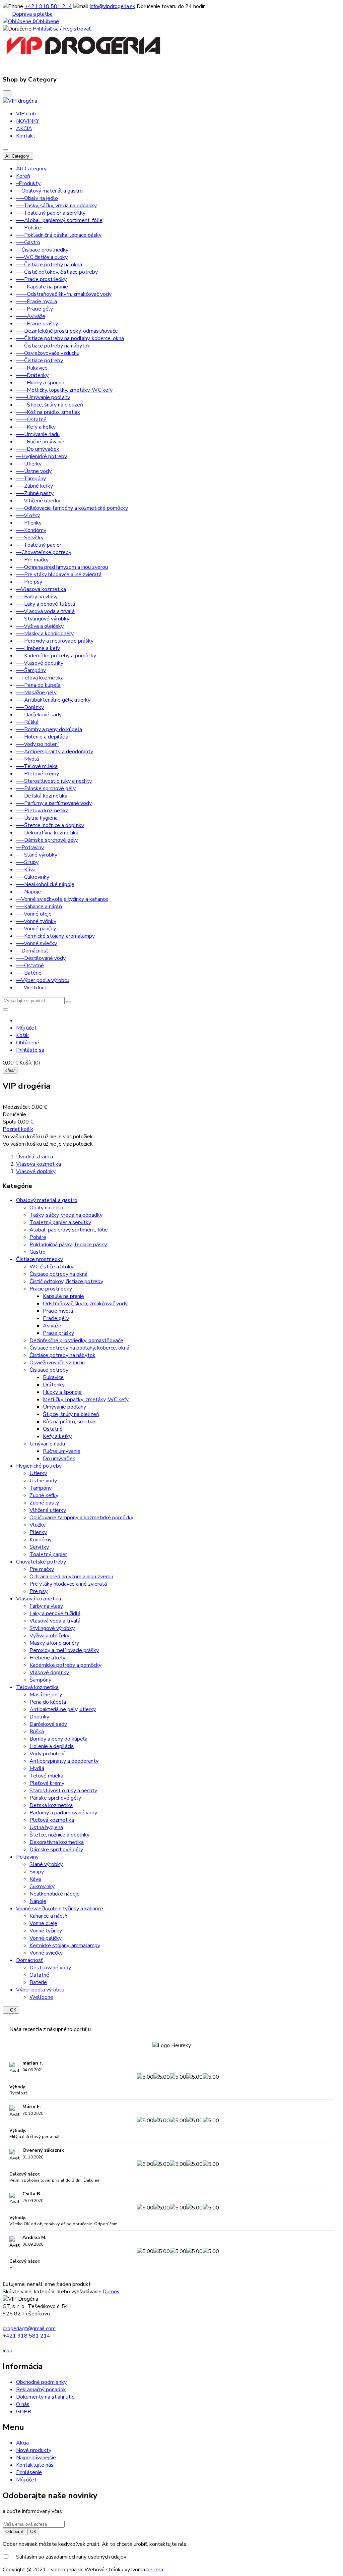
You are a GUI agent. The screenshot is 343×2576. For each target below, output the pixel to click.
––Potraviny (30, 847)
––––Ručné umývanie (40, 442)
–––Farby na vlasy (37, 597)
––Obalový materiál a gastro (49, 191)
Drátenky (54, 1385)
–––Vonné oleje (34, 914)
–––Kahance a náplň (39, 907)
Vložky (38, 1525)
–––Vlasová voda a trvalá (45, 611)
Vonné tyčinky (46, 1931)
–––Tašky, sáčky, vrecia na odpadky (56, 206)
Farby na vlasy (46, 1606)
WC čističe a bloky (51, 1267)
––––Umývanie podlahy (43, 397)
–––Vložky (28, 515)
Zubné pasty (44, 1503)
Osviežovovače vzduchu (57, 1363)
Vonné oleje (43, 1923)
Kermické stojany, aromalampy (65, 1945)
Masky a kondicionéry (54, 1643)
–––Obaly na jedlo (37, 198)
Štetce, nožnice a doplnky (59, 1835)
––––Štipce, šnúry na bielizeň (50, 405)
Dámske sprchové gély (56, 1850)
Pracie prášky (58, 1333)
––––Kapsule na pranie (42, 287)
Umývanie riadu (47, 1444)
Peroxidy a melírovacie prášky (64, 1650)
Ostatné (53, 1429)
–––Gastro (28, 242)
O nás (23, 2404)
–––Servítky (30, 538)
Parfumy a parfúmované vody (63, 1813)
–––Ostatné (30, 966)
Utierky (38, 1473)
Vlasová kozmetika (39, 1599)
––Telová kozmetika (40, 678)
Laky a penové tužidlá (55, 1613)
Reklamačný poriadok (41, 2390)
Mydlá (37, 1768)
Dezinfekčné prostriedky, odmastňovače (76, 1340)
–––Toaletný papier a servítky (51, 213)
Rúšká (37, 1732)
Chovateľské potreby (41, 1562)
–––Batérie (29, 973)
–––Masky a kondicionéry (45, 634)
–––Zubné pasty (35, 493)
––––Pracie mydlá (37, 302)
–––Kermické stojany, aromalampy (55, 936)
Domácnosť (29, 1960)
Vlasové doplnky (49, 1673)
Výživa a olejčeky (49, 1636)
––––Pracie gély (35, 309)
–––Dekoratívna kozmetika (47, 833)
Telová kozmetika (37, 1687)
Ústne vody (43, 1481)
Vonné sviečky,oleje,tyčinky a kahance (60, 1909)
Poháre (38, 1237)
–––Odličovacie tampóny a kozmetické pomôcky (72, 508)
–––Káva (26, 870)
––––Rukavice (32, 368)
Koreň (23, 176)
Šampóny (40, 1680)
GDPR (24, 2412)
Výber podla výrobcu (40, 1990)
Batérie (38, 1982)
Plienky (38, 1532)
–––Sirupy (27, 862)
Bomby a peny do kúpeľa (58, 1739)
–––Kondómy (31, 530)
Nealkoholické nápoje (55, 1894)
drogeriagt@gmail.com (29, 2328)
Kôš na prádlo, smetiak (70, 1422)
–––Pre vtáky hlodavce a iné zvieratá (59, 574)
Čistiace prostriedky (40, 1259)
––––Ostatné (31, 420)
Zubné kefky (44, 1495)
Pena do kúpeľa (48, 1702)
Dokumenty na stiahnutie (45, 2397)
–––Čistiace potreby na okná (49, 265)
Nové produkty (34, 2450)
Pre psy (39, 1591)
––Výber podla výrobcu (43, 980)
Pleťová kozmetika (52, 1820)
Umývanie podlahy (64, 1407)
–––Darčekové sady (39, 715)
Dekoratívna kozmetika (57, 1842)
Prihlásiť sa (46, 29)
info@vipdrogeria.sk (113, 6)
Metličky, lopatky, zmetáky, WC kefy (86, 1400)
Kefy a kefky (57, 1436)
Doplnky (39, 1717)
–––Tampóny (31, 479)
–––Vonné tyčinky (36, 921)
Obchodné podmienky (41, 2382)
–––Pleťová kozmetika (42, 811)
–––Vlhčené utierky (38, 501)
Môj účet (26, 2480)
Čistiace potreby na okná (58, 1274)
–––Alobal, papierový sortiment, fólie (59, 220)
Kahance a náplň (48, 1916)
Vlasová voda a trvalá (55, 1621)
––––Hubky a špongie (41, 383)
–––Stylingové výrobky (43, 619)
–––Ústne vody (34, 471)
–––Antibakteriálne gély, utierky (53, 700)
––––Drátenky (32, 375)
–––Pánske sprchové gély (46, 788)
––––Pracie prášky (37, 324)
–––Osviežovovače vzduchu (48, 353)
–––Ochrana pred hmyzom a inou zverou (62, 567)
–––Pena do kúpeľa (38, 685)
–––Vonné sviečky (37, 943)
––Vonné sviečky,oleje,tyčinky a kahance (62, 899)
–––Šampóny (31, 670)
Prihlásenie (29, 2472)
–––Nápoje (28, 892)
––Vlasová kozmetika (41, 589)
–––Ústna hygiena (37, 818)
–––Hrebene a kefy (38, 648)
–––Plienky (29, 523)
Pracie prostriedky (51, 1289)
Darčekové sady (48, 1724)
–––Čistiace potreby (40, 361)
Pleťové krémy (47, 1783)
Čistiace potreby (49, 1370)
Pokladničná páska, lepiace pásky (68, 1245)
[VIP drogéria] (20, 101)
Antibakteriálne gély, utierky (63, 1709)
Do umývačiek (59, 1459)
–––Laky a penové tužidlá (46, 604)
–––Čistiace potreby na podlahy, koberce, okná (70, 338)
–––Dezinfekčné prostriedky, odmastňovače (67, 331)
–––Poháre (28, 228)
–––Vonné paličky (36, 929)
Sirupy (37, 1872)
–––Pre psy (29, 582)
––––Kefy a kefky (36, 427)
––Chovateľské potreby (44, 552)
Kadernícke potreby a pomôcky (65, 1665)
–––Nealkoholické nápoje (45, 884)
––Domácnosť (32, 951)
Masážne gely (46, 1695)
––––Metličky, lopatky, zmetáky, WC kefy (64, 390)
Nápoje (38, 1901)
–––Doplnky (30, 707)
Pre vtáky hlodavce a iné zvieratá (68, 1584)
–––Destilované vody (41, 958)
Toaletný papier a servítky (60, 1222)
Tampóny (41, 1488)
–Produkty (28, 183)
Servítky (39, 1547)
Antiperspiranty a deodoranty (64, 1761)
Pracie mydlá (58, 1311)
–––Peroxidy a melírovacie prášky (55, 641)
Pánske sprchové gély (55, 1798)
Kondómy (41, 1540)
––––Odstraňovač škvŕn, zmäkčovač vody (64, 294)
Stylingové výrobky (52, 1628)
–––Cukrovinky (33, 877)
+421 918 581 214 (48, 6)
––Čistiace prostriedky (42, 250)
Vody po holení (47, 1754)
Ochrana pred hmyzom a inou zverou (71, 1577)
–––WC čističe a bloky (42, 257)
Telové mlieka (46, 1776)
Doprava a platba (32, 14)
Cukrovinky (42, 1886)
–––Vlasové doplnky (40, 663)
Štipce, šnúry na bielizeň (71, 1414)
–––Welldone (32, 988)
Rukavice (53, 1377)
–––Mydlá (27, 759)
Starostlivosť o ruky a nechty (63, 1791)
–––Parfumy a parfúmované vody (54, 803)
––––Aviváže (31, 316)
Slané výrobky (46, 1864)
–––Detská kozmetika (42, 796)
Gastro (38, 1252)
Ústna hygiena (46, 1827)
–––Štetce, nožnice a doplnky (50, 825)
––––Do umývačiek (38, 449)
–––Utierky (29, 464)
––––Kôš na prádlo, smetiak (48, 412)
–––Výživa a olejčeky (40, 626)
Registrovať (77, 29)
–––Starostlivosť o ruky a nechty (54, 781)
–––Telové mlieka (37, 766)
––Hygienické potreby (42, 456)
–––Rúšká (27, 722)
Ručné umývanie (62, 1451)
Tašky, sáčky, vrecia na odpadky (66, 1215)
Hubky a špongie (62, 1392)
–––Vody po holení (37, 744)
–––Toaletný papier (39, 545)
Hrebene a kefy (47, 1658)
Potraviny (27, 1857)
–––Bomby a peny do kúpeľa (49, 729)
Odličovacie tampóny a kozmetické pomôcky (81, 1518)
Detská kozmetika (51, 1805)
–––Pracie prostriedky (41, 279)
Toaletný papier (48, 1554)
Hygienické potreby (39, 1466)
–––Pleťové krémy (38, 774)
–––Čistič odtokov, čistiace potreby (57, 272)
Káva (35, 1879)
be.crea (155, 2570)
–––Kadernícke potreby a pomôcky (56, 656)
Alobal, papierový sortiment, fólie (69, 1230)
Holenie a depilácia (52, 1746)
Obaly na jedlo (46, 1208)
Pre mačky (42, 1569)
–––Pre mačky (32, 560)
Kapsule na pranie (63, 1296)
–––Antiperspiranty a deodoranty (55, 752)
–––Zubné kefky (35, 486)
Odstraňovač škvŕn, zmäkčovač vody (85, 1304)
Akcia (22, 2443)
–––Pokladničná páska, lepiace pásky (59, 235)
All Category (31, 169)
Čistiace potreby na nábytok (62, 1355)
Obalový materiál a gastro (47, 1200)
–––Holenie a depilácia (42, 737)
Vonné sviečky (46, 1953)
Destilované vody (50, 1968)
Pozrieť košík (18, 1129)
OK (11, 2010)
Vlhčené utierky (48, 1510)
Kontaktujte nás (35, 2465)
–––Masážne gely (36, 693)
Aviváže (52, 1326)
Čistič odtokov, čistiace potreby (66, 1281)
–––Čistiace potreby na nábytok (53, 346)
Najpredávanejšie (36, 2458)
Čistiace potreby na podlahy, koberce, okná (79, 1348)
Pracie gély (56, 1318)
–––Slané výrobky (37, 855)
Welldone (41, 1997)
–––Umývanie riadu (38, 434)
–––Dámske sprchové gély (47, 840)
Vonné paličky (46, 1938)
